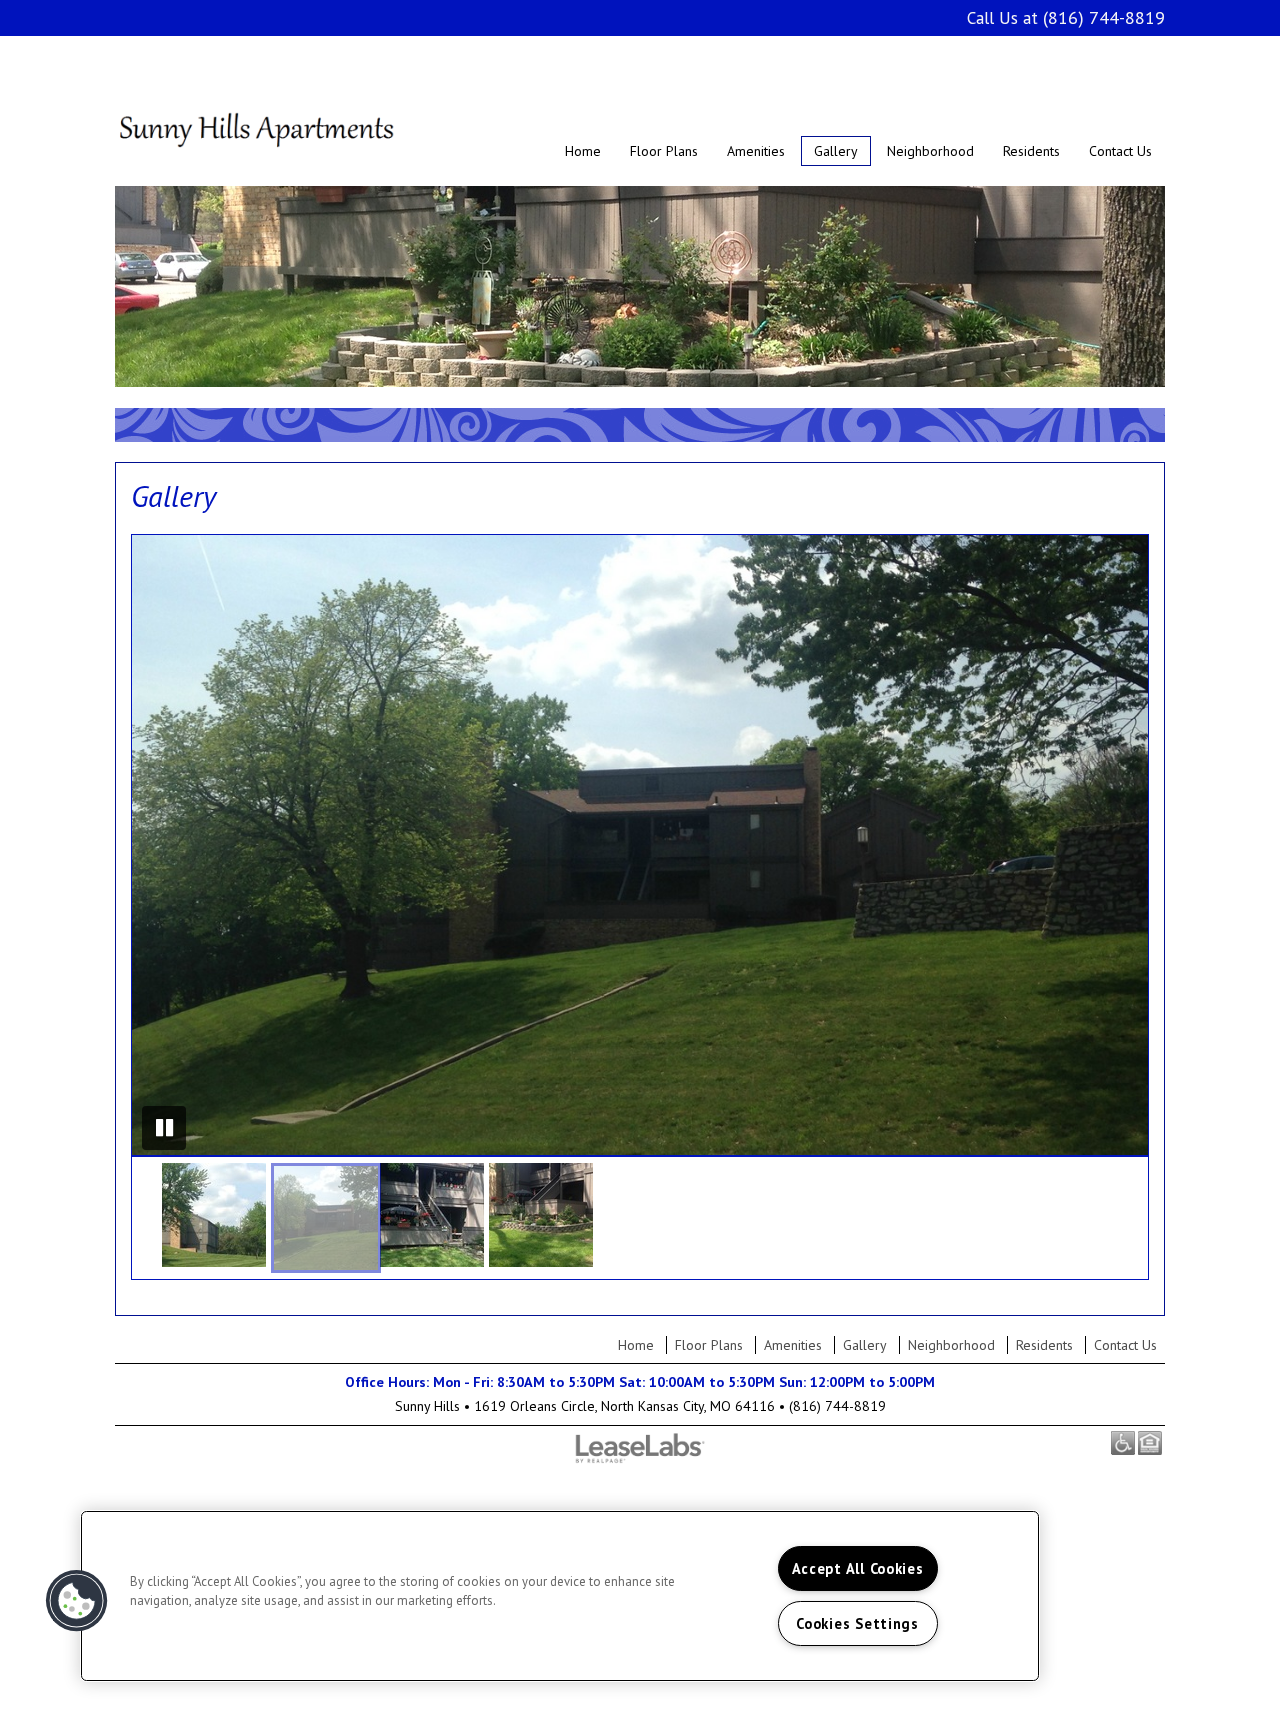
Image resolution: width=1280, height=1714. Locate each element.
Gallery (836, 151)
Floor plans (664, 151)
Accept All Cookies (858, 1568)
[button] (214, 1215)
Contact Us (1120, 151)
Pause (164, 1128)
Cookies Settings (857, 1623)
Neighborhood (930, 151)
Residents (1031, 151)
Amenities (756, 151)
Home (583, 151)
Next (1126, 844)
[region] (560, 1596)
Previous (154, 844)
